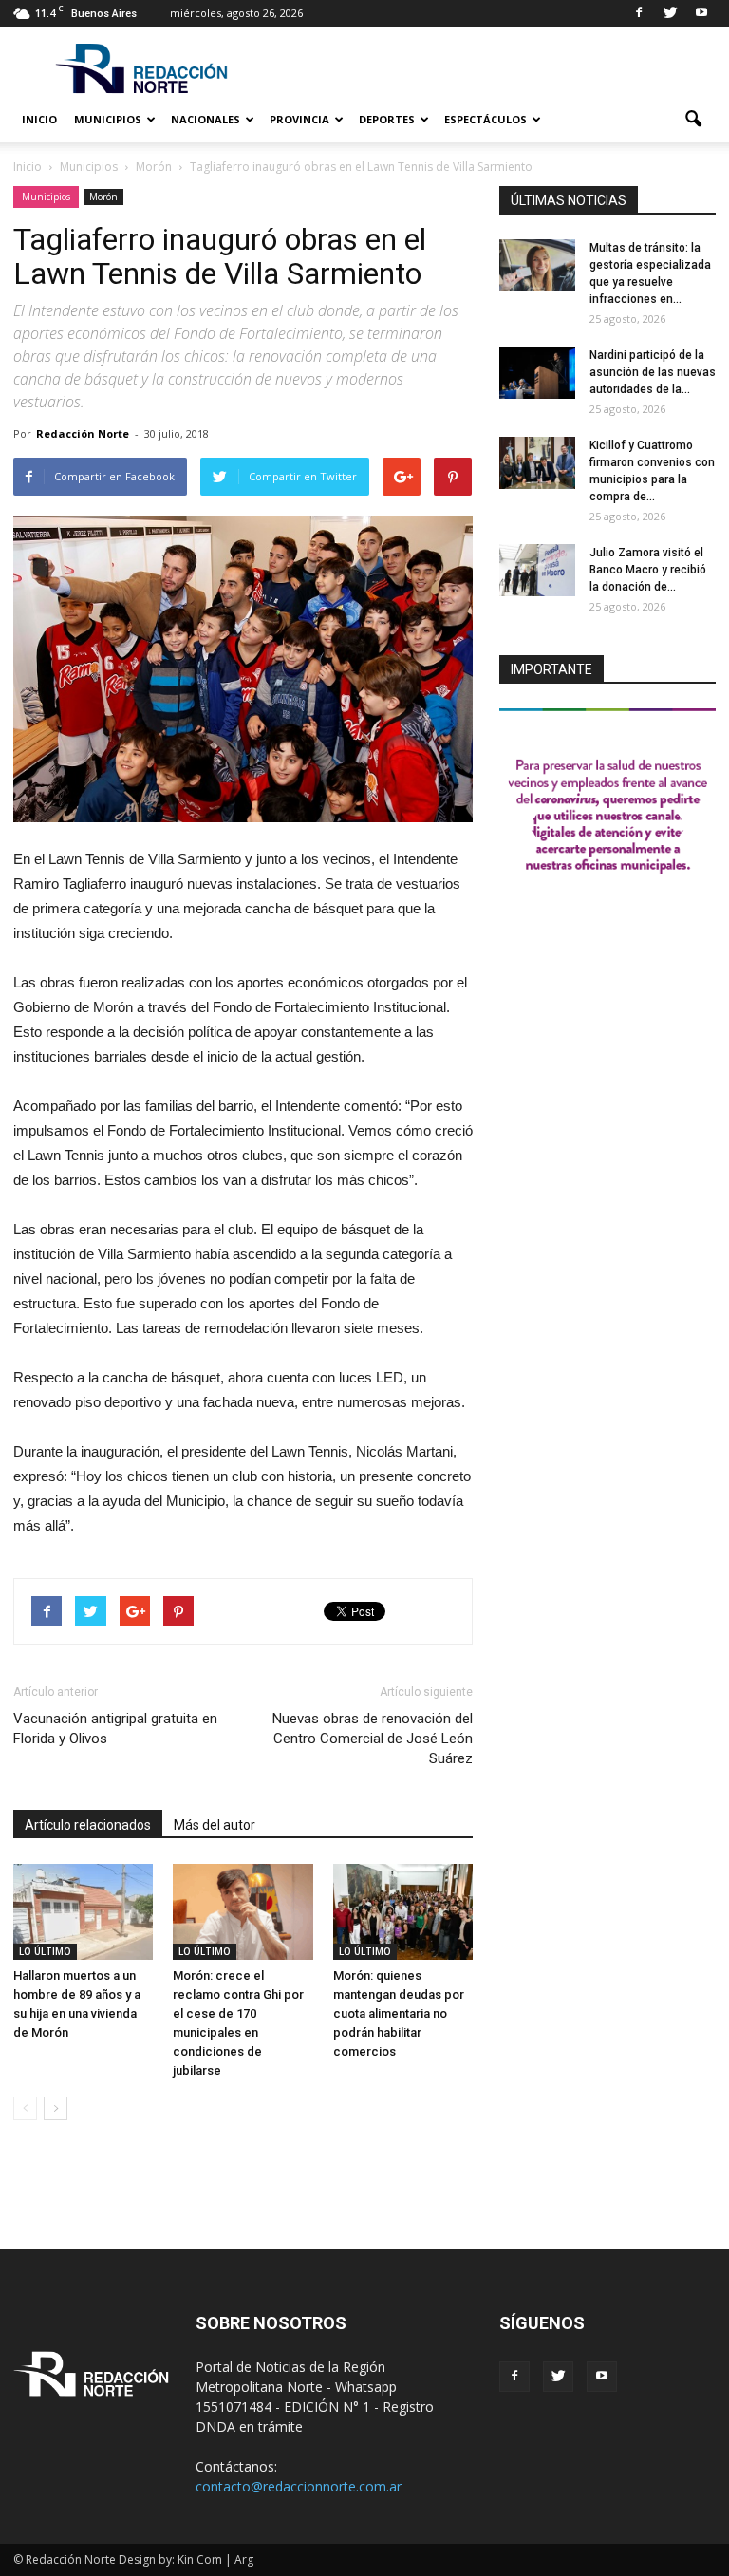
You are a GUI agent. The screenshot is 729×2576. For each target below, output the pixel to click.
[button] (693, 120)
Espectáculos (486, 119)
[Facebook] (639, 13)
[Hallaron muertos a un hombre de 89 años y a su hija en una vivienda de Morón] (83, 1912)
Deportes (387, 119)
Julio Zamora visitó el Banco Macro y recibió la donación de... (648, 570)
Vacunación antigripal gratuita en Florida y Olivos (115, 1729)
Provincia (299, 119)
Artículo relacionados (88, 1825)
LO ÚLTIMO (45, 1951)
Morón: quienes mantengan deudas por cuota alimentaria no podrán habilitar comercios (399, 2013)
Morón (103, 197)
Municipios (108, 119)
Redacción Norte (83, 433)
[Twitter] (670, 13)
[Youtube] (701, 13)
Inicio (39, 119)
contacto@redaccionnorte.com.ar (299, 2486)
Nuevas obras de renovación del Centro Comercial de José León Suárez (373, 1739)
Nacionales (206, 119)
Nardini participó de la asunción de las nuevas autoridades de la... (653, 372)
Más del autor (215, 1825)
